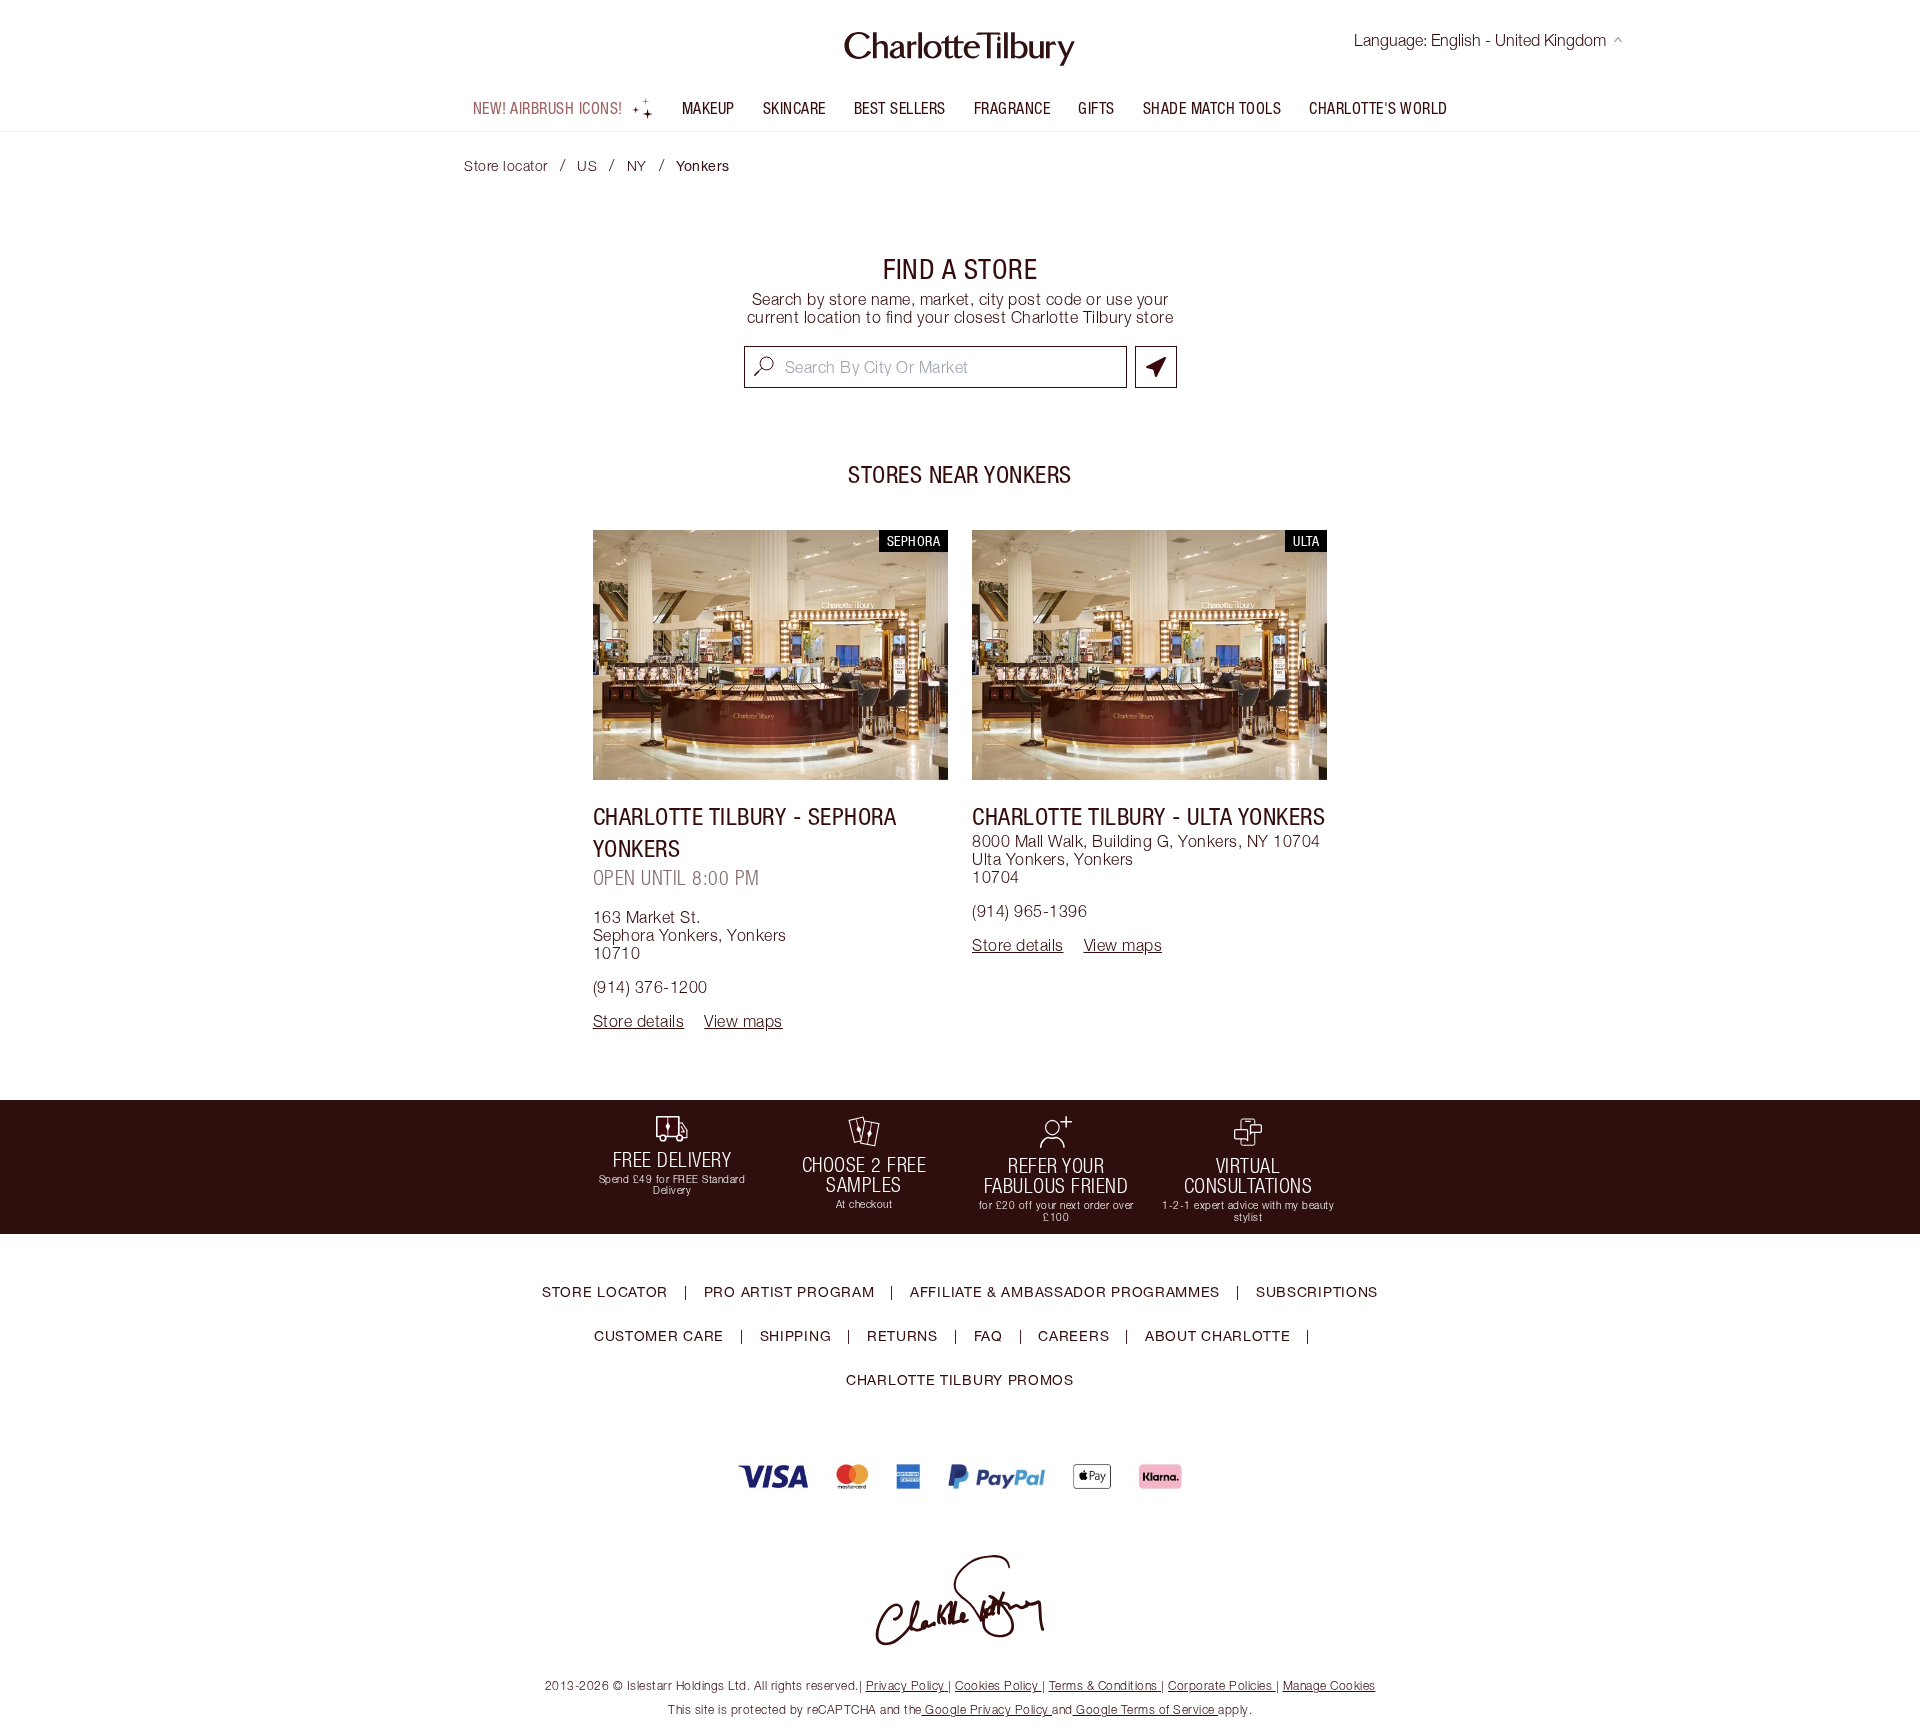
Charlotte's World (1378, 108)
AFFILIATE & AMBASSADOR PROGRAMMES (1065, 1291)
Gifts (1096, 108)
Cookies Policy (996, 1685)
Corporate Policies (1220, 1685)
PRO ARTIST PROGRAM (789, 1291)
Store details (639, 1021)
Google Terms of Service (1146, 1709)
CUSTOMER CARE (659, 1335)
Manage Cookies (1329, 1685)
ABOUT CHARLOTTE (1218, 1335)
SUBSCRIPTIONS (1317, 1291)
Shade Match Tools (1212, 108)
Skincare (794, 108)
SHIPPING (796, 1335)
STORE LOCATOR (605, 1291)
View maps (743, 1021)
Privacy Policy (905, 1685)
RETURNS (902, 1335)
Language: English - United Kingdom (1480, 40)
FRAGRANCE (1012, 108)
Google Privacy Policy (987, 1709)
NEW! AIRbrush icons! (548, 108)
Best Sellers (900, 108)
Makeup (708, 108)
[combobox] (935, 367)
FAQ (988, 1335)
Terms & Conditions (1103, 1685)
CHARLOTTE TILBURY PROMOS (960, 1379)
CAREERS (1073, 1335)
